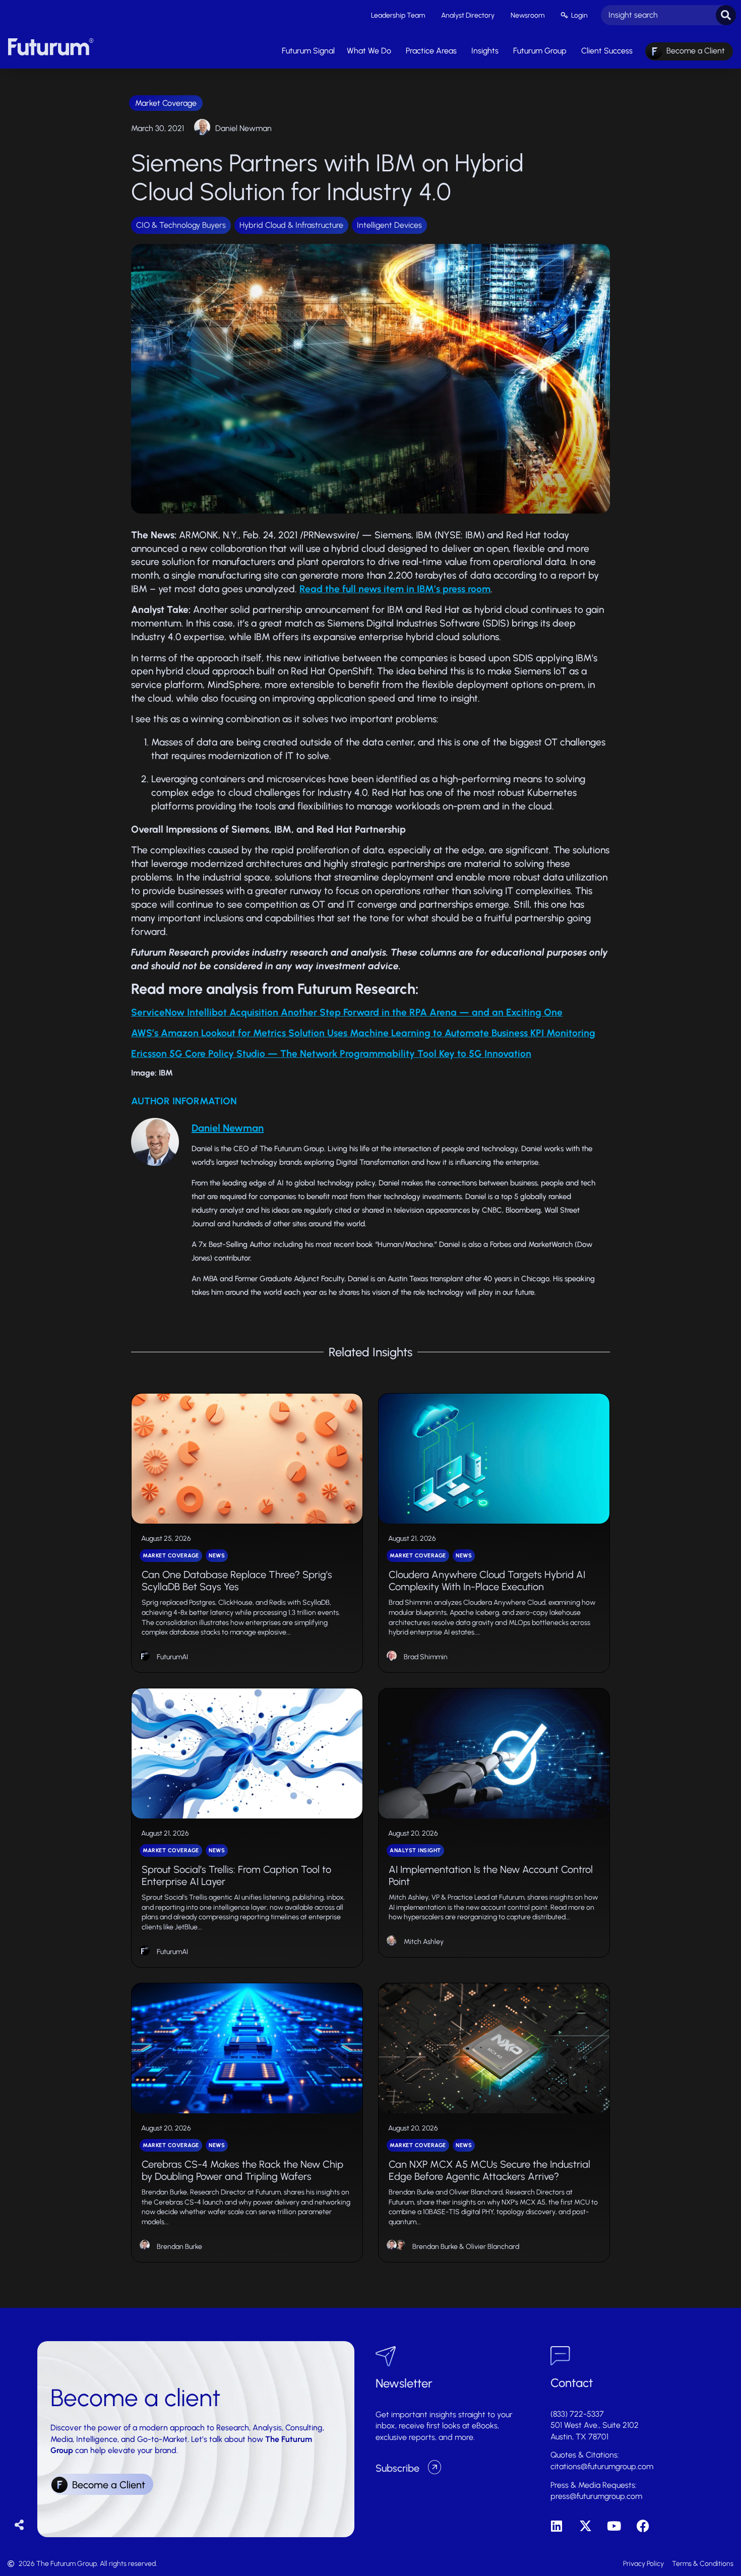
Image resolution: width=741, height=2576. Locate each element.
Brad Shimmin (426, 1657)
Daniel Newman (243, 128)
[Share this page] (19, 2525)
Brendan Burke (179, 2247)
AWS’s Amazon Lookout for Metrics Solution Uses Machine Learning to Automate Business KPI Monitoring (363, 1033)
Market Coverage (166, 103)
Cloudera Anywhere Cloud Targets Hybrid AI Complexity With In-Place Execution (487, 1581)
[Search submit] (726, 15)
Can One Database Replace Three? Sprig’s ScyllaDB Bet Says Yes (237, 1581)
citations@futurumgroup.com (602, 2466)
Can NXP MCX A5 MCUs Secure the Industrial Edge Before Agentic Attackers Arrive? (489, 2170)
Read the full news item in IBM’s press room (395, 589)
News (217, 1556)
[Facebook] (643, 2526)
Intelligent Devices (389, 225)
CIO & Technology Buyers (181, 225)
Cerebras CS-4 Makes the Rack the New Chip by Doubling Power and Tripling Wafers (242, 2170)
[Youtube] (614, 2526)
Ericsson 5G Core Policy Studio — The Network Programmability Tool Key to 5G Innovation (331, 1054)
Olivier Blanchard (492, 2247)
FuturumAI (172, 1657)
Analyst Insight (415, 1850)
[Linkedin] (557, 2526)
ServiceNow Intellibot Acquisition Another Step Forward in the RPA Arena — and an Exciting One (347, 1012)
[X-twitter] (585, 2526)
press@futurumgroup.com (596, 2496)
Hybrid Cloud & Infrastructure (291, 225)
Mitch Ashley (424, 1942)
